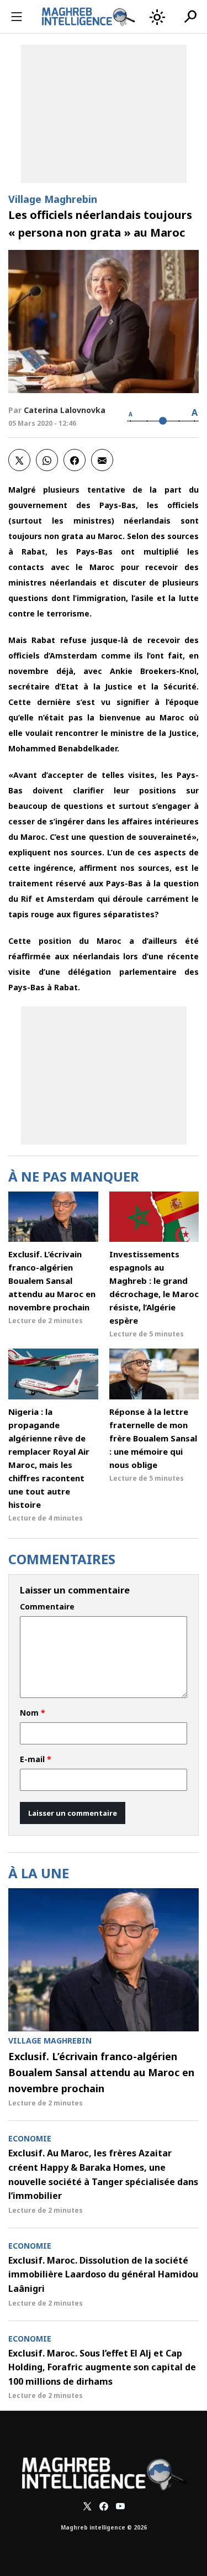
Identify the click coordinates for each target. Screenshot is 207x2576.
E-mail (36, 1759)
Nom (33, 1713)
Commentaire (47, 1607)
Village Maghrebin (53, 199)
